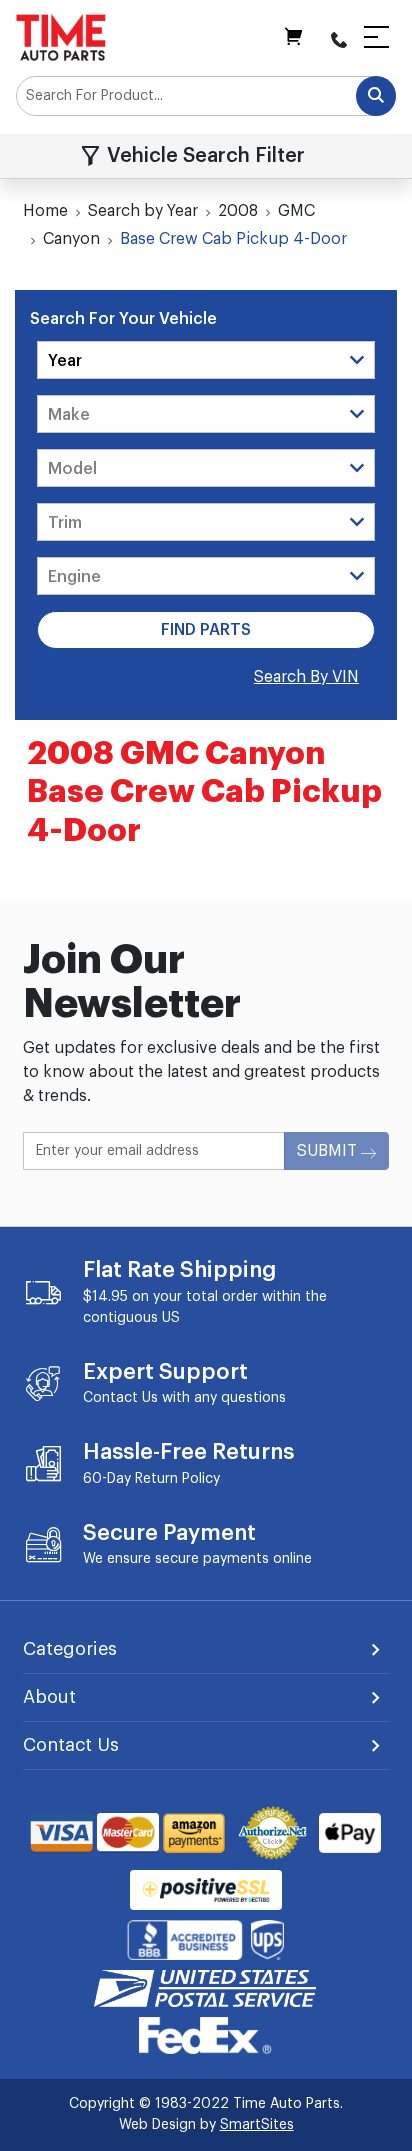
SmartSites (257, 2125)
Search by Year (143, 211)
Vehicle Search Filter (206, 156)
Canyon (71, 239)
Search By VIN (306, 677)
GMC (296, 211)
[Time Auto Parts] (61, 37)
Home (45, 211)
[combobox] (206, 96)
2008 (238, 211)
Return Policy (177, 1479)
